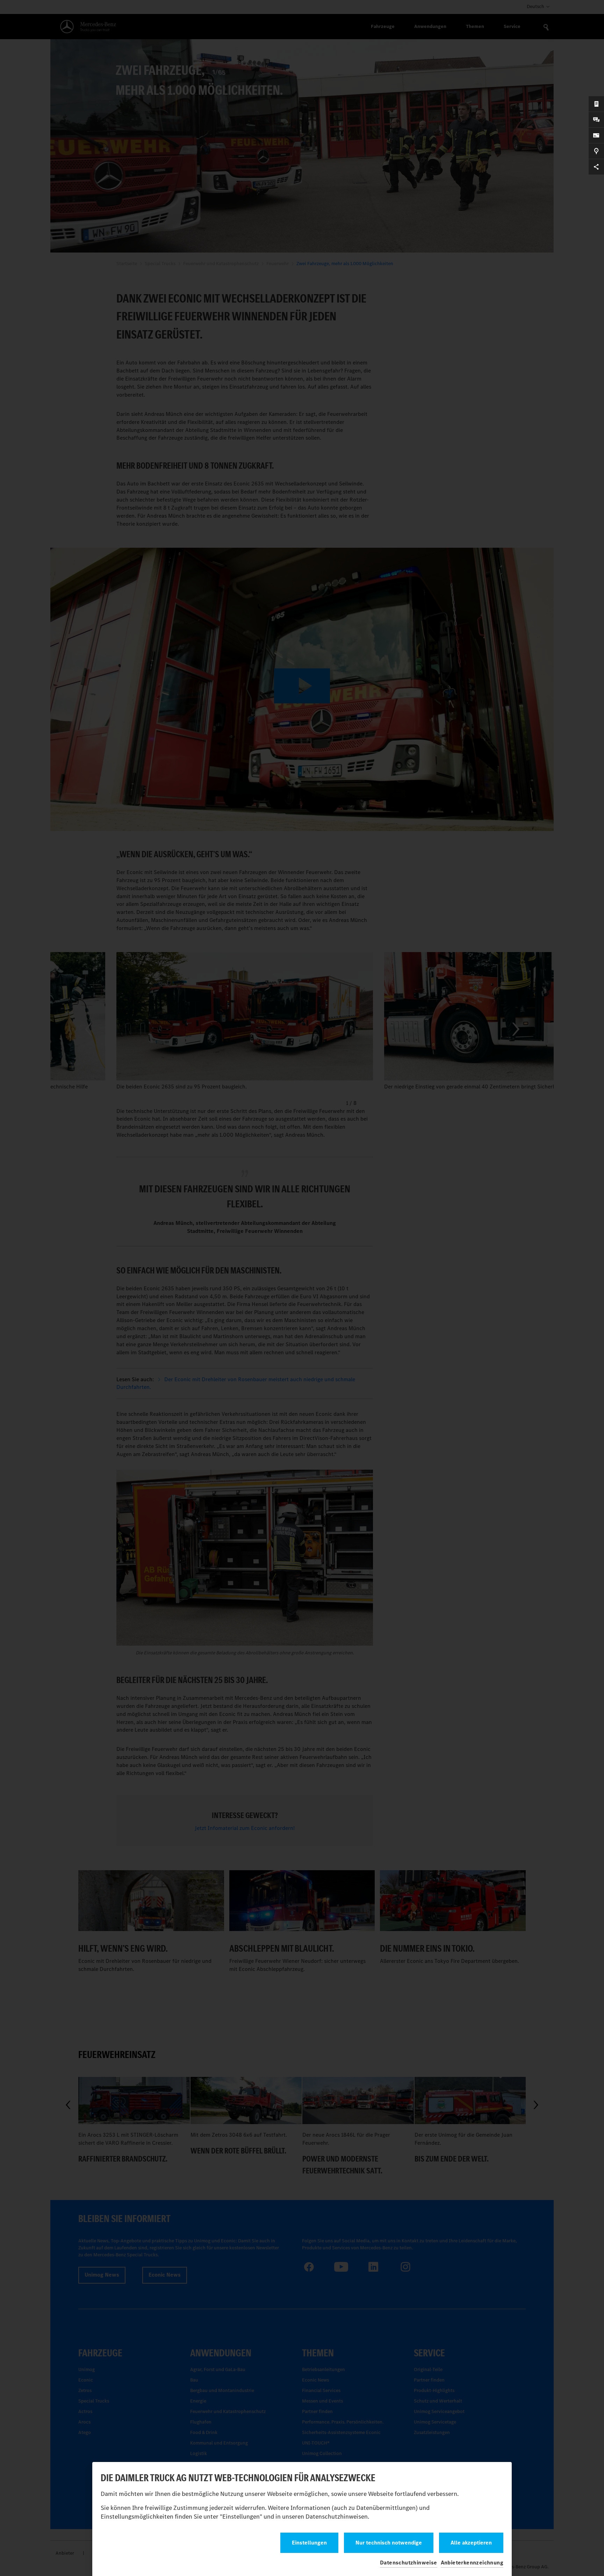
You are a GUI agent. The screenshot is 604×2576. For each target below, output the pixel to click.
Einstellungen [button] (309, 2543)
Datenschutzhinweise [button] (409, 2563)
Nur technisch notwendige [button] (389, 2543)
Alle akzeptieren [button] (471, 2543)
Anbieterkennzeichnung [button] (472, 2563)
